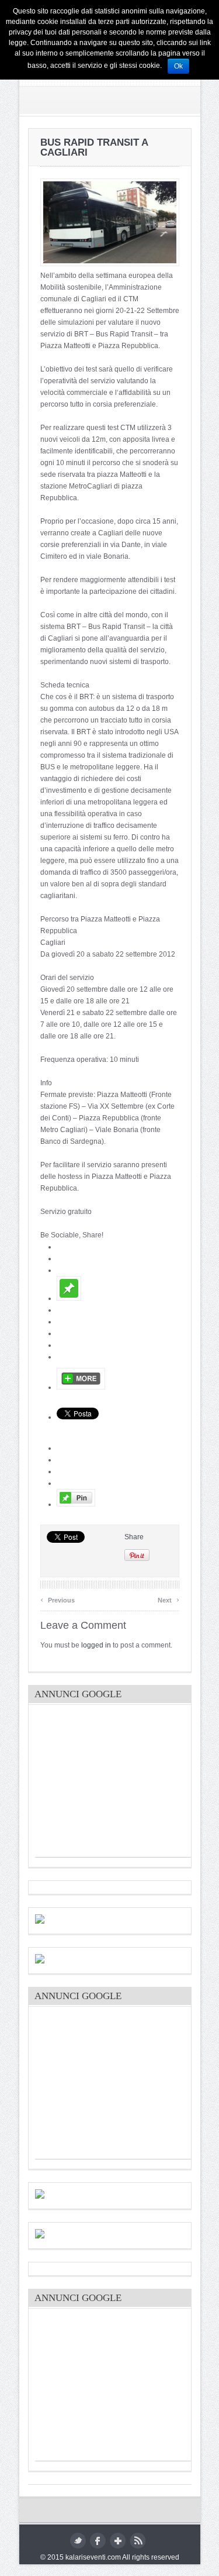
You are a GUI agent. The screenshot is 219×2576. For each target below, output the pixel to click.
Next (168, 1599)
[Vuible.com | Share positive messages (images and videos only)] (69, 1298)
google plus (118, 2541)
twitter (78, 2541)
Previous (58, 1599)
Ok (178, 66)
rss (138, 2541)
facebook (98, 2541)
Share (134, 1537)
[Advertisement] (123, 1784)
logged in (96, 1645)
